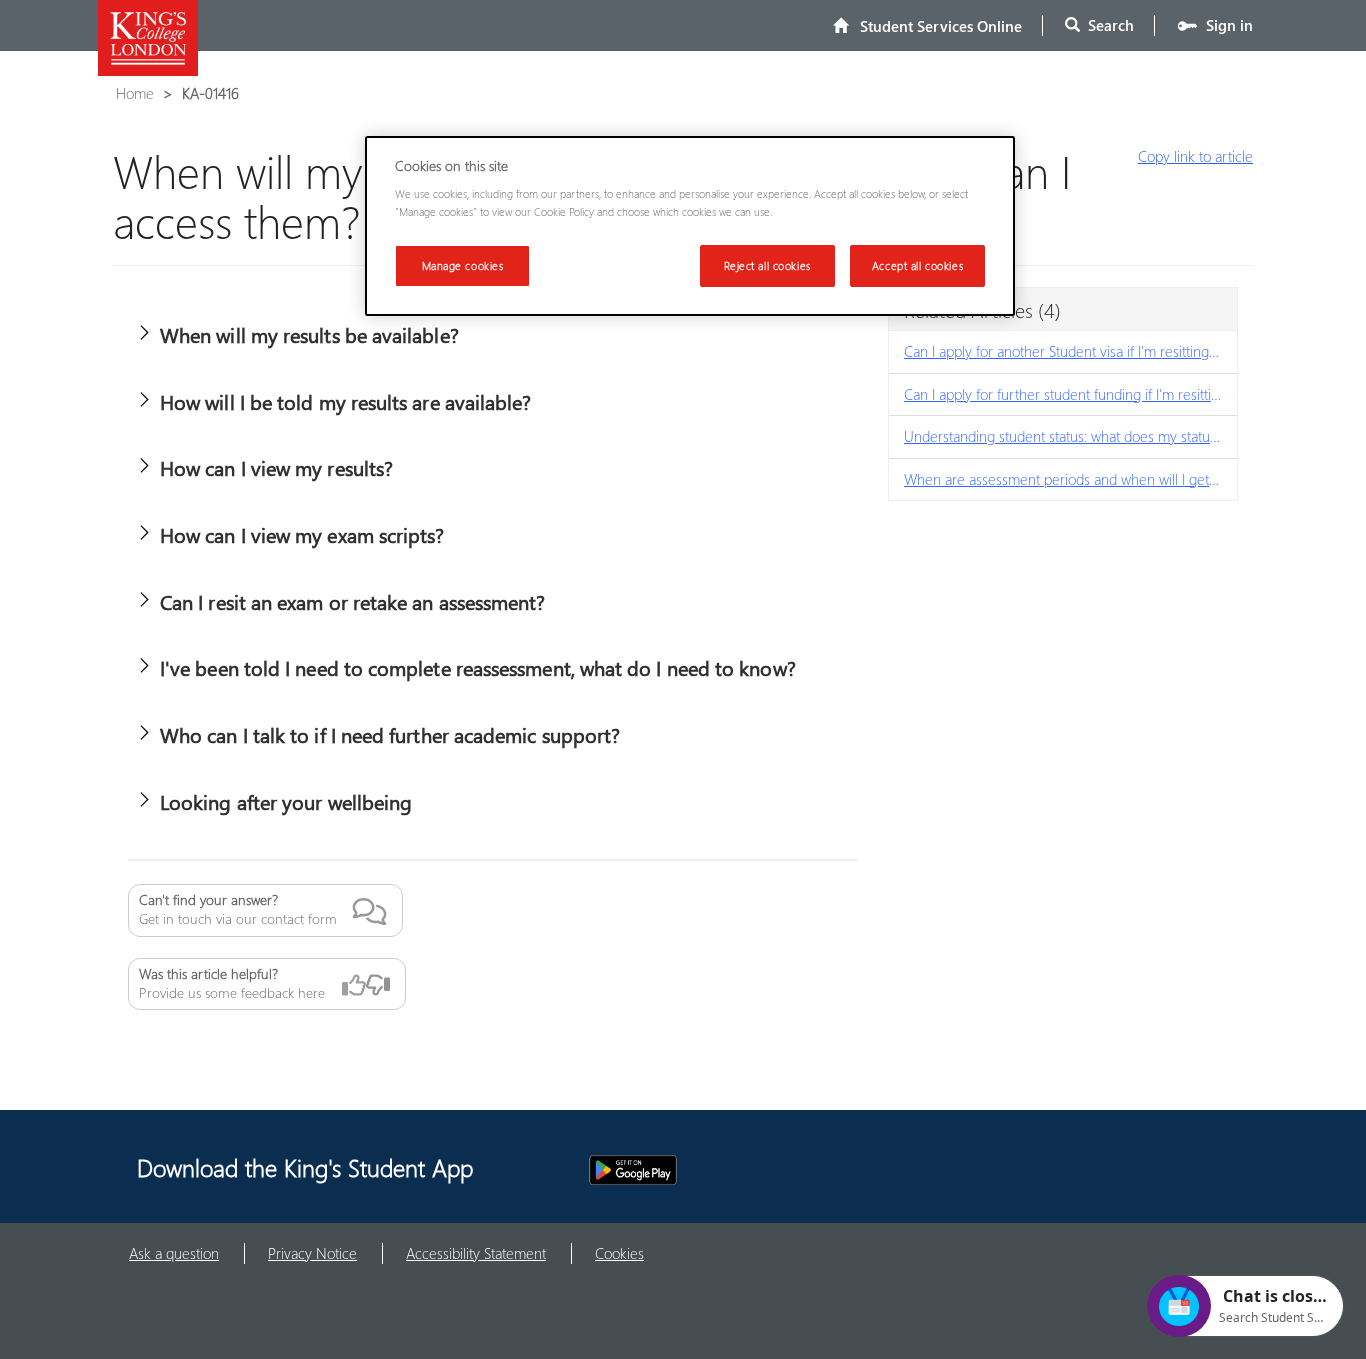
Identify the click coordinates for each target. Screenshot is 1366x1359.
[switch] (144, 332)
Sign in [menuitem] (1225, 25)
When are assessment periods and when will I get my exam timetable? (1070, 479)
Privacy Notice (312, 1253)
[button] (493, 668)
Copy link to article (1195, 156)
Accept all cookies (917, 265)
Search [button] (1107, 25)
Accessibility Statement (476, 1253)
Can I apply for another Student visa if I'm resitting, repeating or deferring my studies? (1070, 351)
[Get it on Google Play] (633, 1170)
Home (135, 93)
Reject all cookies (767, 265)
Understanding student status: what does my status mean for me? (1070, 436)
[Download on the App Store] (526, 1170)
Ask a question (174, 1253)
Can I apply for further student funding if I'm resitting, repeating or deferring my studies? (1070, 394)
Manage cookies (463, 265)
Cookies (619, 1253)
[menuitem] (927, 25)
